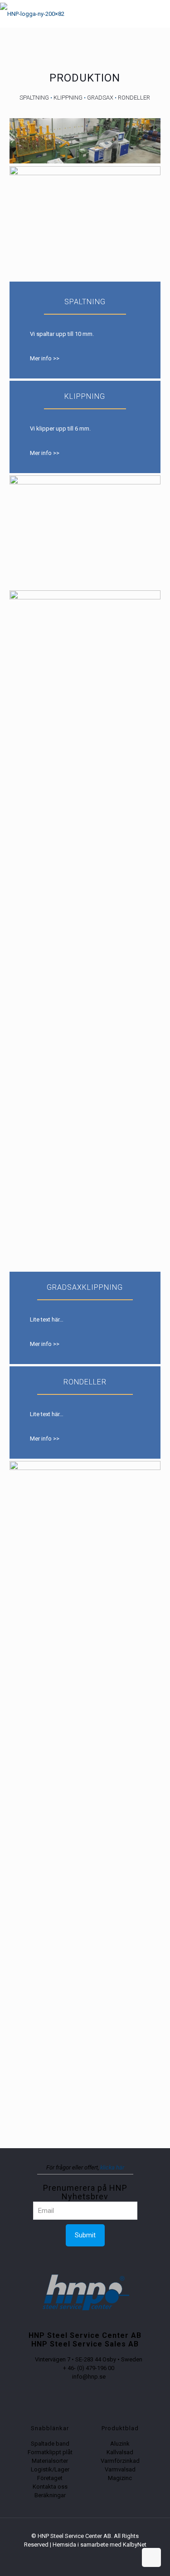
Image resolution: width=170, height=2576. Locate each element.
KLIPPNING (68, 98)
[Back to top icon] (151, 2557)
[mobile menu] (158, 14)
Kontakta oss (50, 2487)
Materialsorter (50, 2461)
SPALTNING (34, 98)
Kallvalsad (120, 2452)
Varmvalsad (120, 2469)
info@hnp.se (89, 2377)
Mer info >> (45, 358)
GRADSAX (100, 98)
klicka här (112, 2167)
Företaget (50, 2478)
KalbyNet (135, 2545)
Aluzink (120, 2444)
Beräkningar (50, 2495)
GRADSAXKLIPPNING (85, 1287)
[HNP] (32, 14)
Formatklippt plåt (50, 2452)
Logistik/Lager (50, 2469)
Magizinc (120, 2478)
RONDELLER (134, 98)
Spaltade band (50, 2444)
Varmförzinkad (120, 2461)
